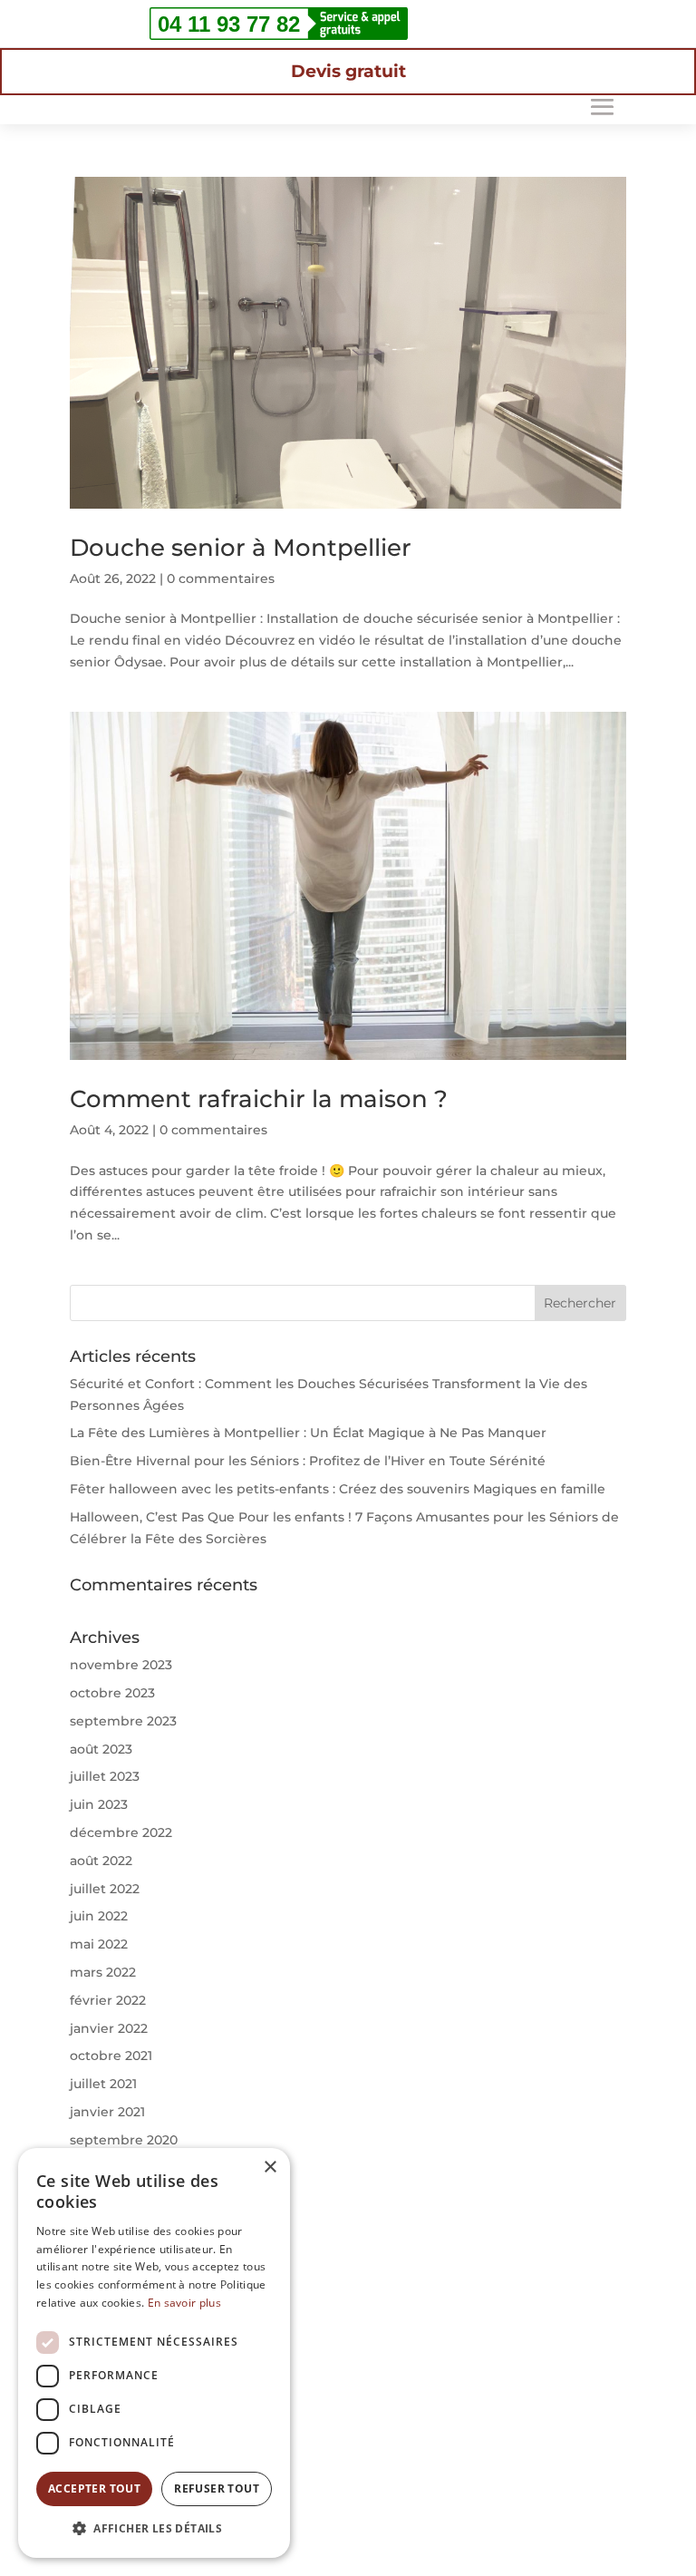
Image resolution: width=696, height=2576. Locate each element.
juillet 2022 (105, 1889)
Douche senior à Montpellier (241, 548)
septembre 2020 (124, 2140)
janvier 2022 (109, 2028)
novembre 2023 (121, 1665)
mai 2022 (99, 1944)
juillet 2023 (105, 1776)
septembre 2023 (123, 1721)
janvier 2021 (107, 2112)
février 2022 (108, 2000)
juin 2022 (99, 1916)
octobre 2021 (111, 2056)
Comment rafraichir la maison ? (259, 1099)
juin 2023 (99, 1804)
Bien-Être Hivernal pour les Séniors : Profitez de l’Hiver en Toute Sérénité (308, 1461)
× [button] (270, 2168)
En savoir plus (184, 2303)
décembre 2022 (121, 1832)
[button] (154, 2529)
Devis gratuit (348, 71)
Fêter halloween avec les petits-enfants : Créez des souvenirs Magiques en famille (338, 1489)
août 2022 (101, 1861)
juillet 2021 (103, 2084)
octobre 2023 (112, 1693)
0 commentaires (221, 578)
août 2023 (101, 1749)
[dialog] (154, 2353)
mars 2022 (103, 1972)
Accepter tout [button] (94, 2489)
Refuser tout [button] (217, 2489)
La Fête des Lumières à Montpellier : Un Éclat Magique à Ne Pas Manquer (308, 1433)
